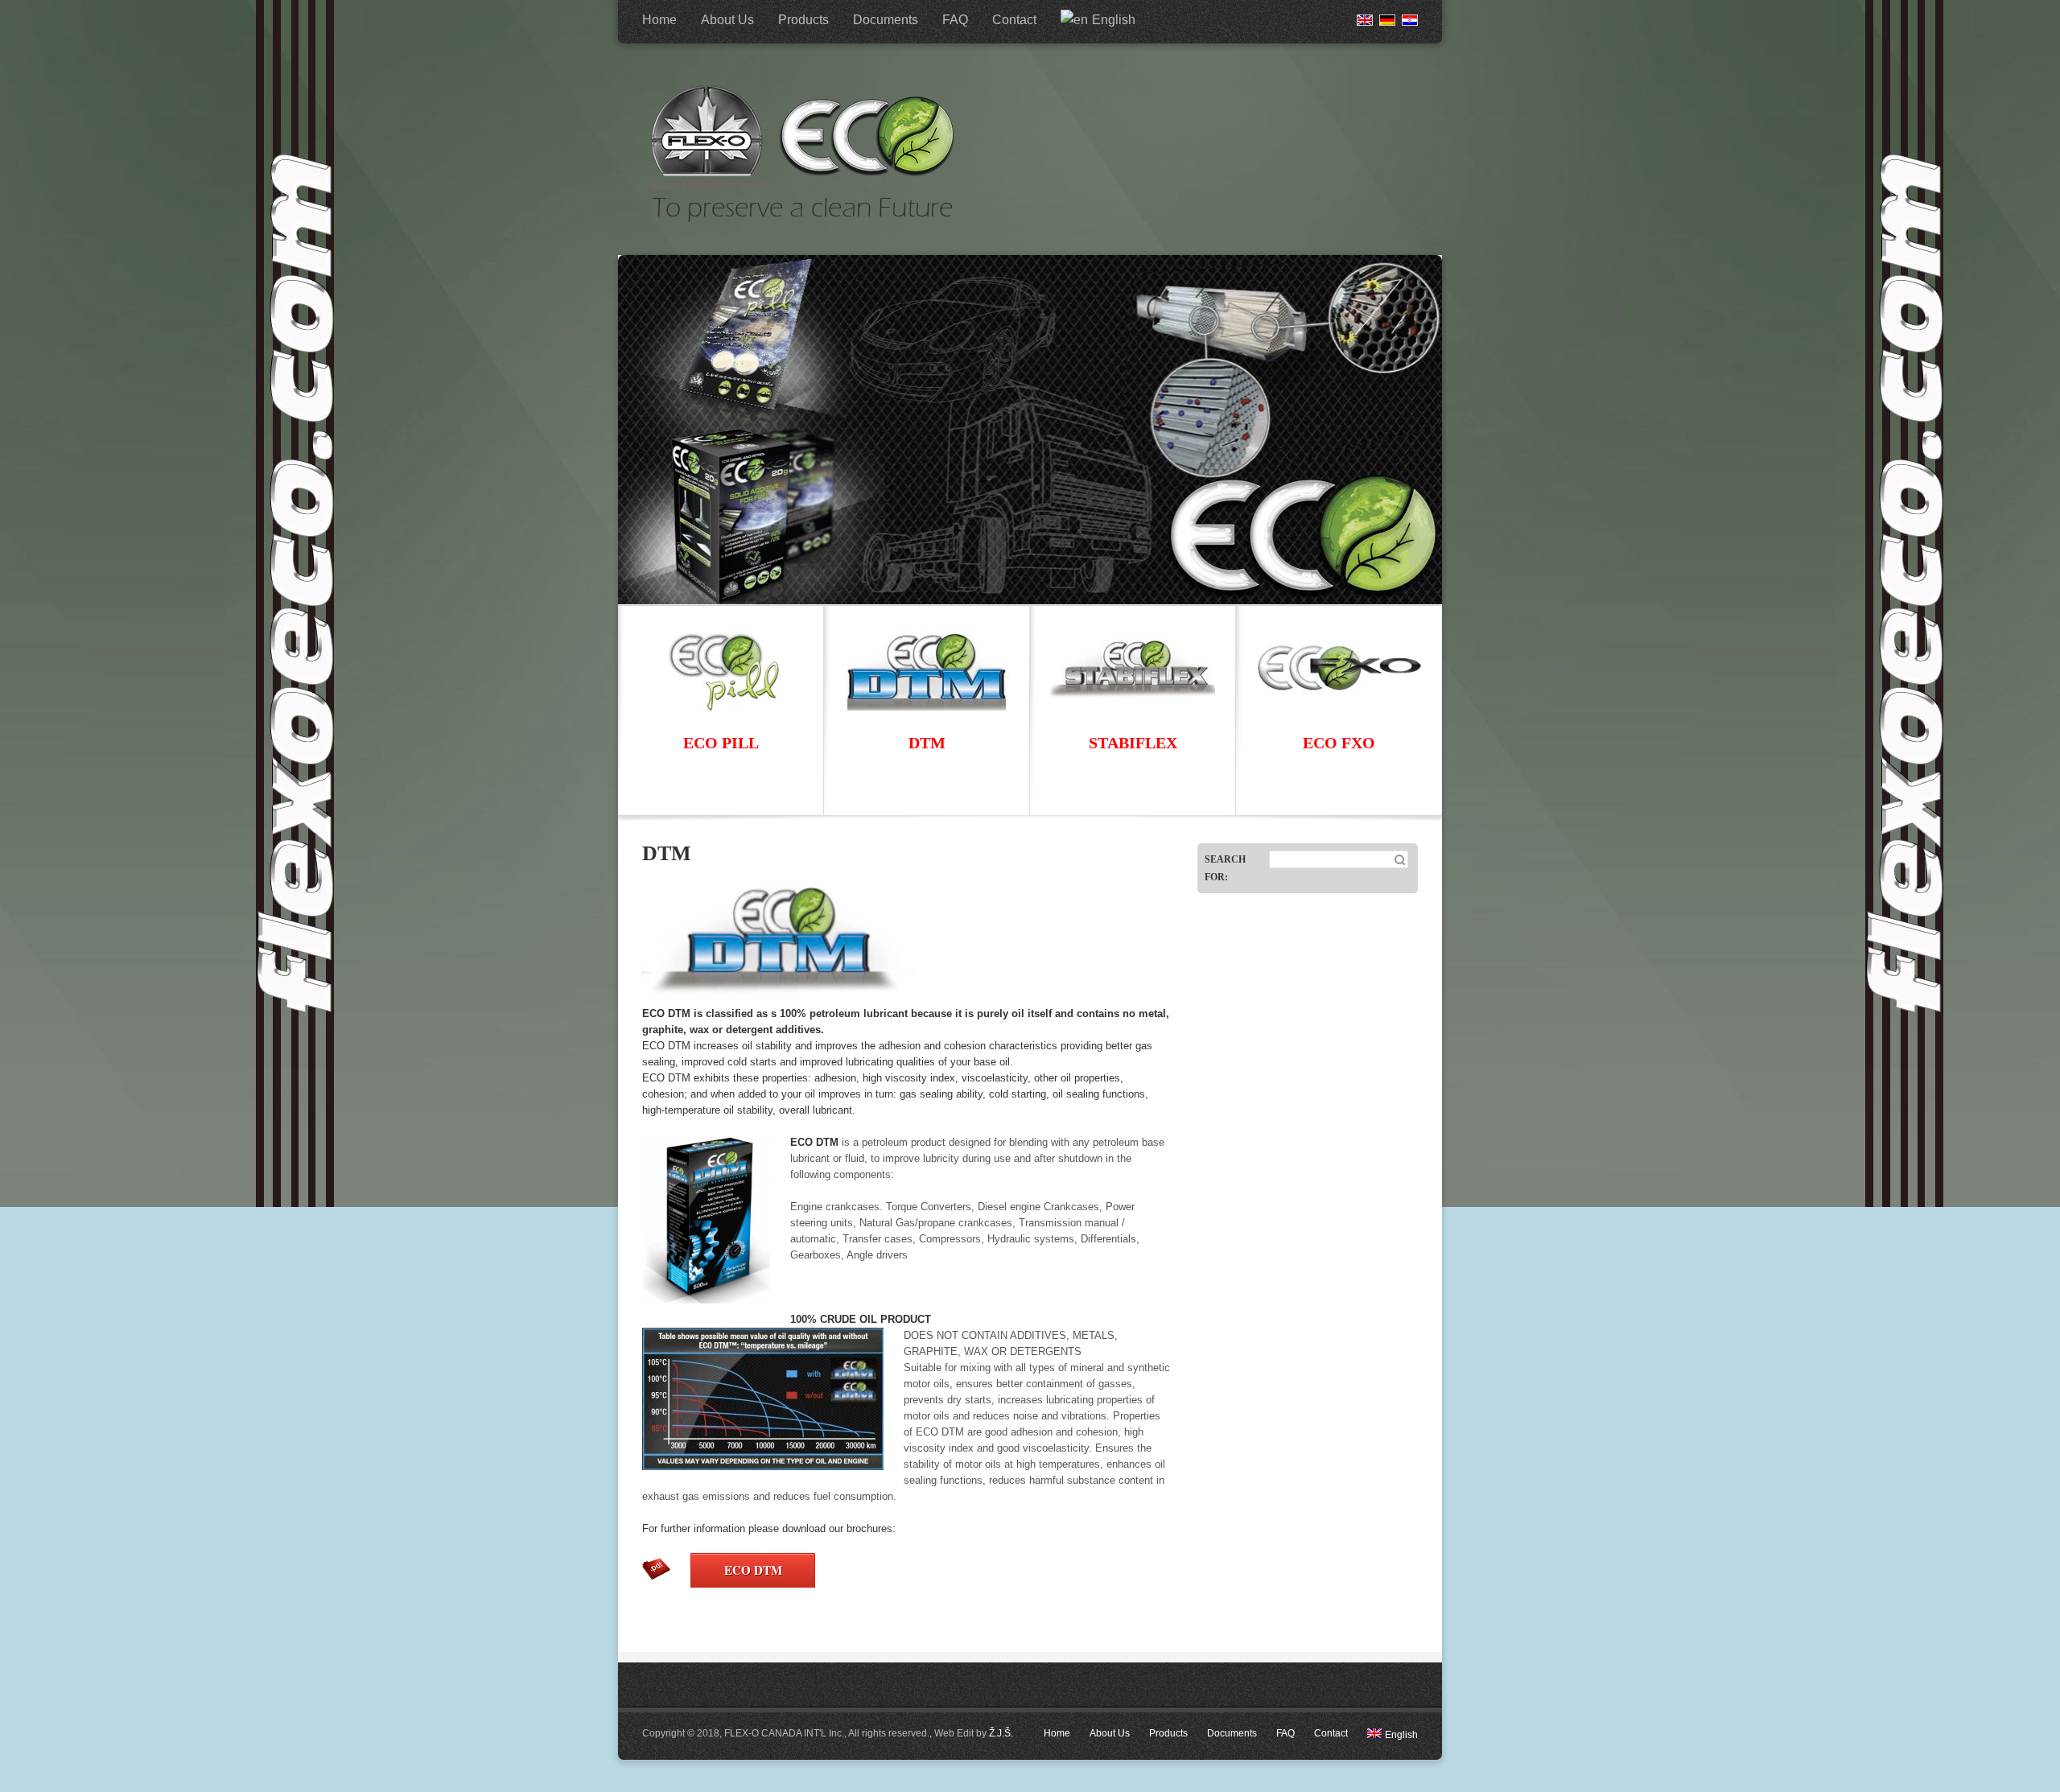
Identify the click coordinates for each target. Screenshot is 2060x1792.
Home (659, 20)
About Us (727, 20)
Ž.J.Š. (1001, 1733)
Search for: (1225, 868)
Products (803, 20)
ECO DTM (753, 1570)
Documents (886, 20)
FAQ (955, 20)
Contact (1014, 20)
